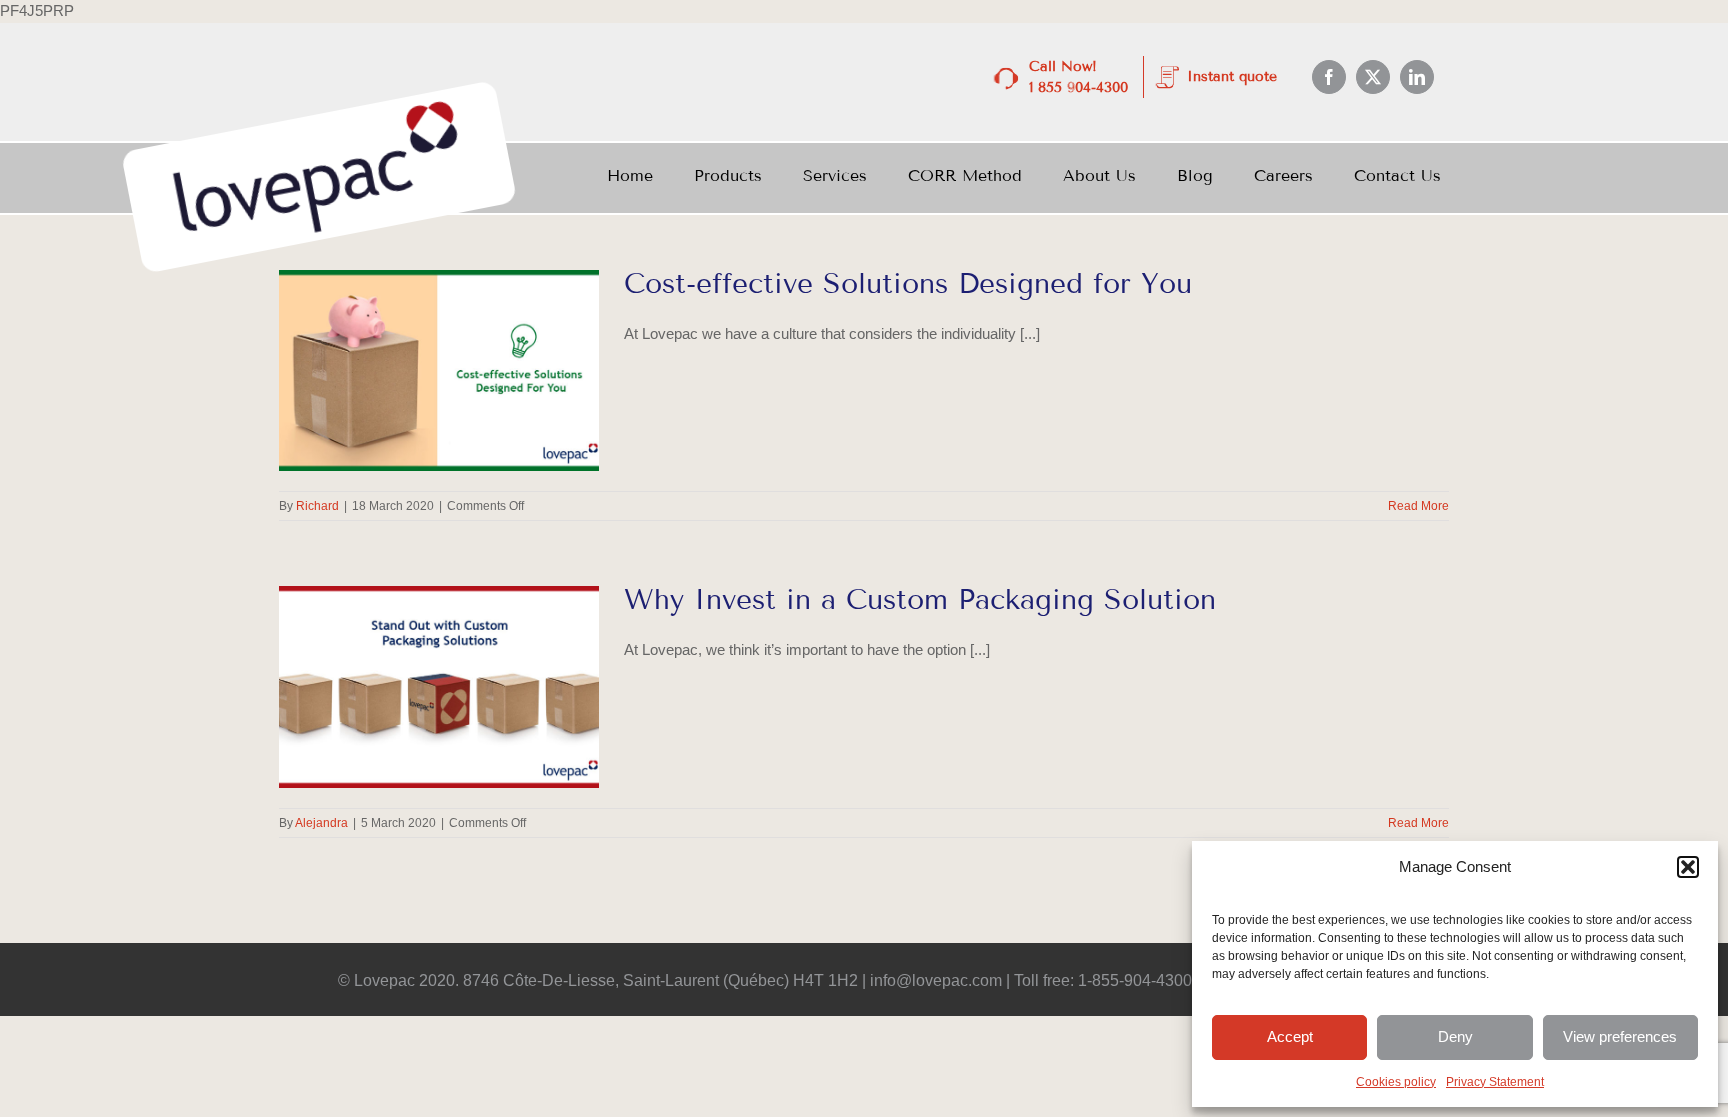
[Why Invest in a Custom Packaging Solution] (439, 687)
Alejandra (321, 823)
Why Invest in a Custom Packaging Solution (920, 599)
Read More (1418, 506)
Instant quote (1232, 76)
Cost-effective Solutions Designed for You (908, 283)
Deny (1455, 1036)
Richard (317, 506)
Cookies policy (1396, 1082)
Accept (1290, 1036)
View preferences (1620, 1036)
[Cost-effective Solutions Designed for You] (439, 371)
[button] (1688, 867)
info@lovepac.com (936, 980)
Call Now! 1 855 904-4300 (1078, 77)
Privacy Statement (1495, 1082)
